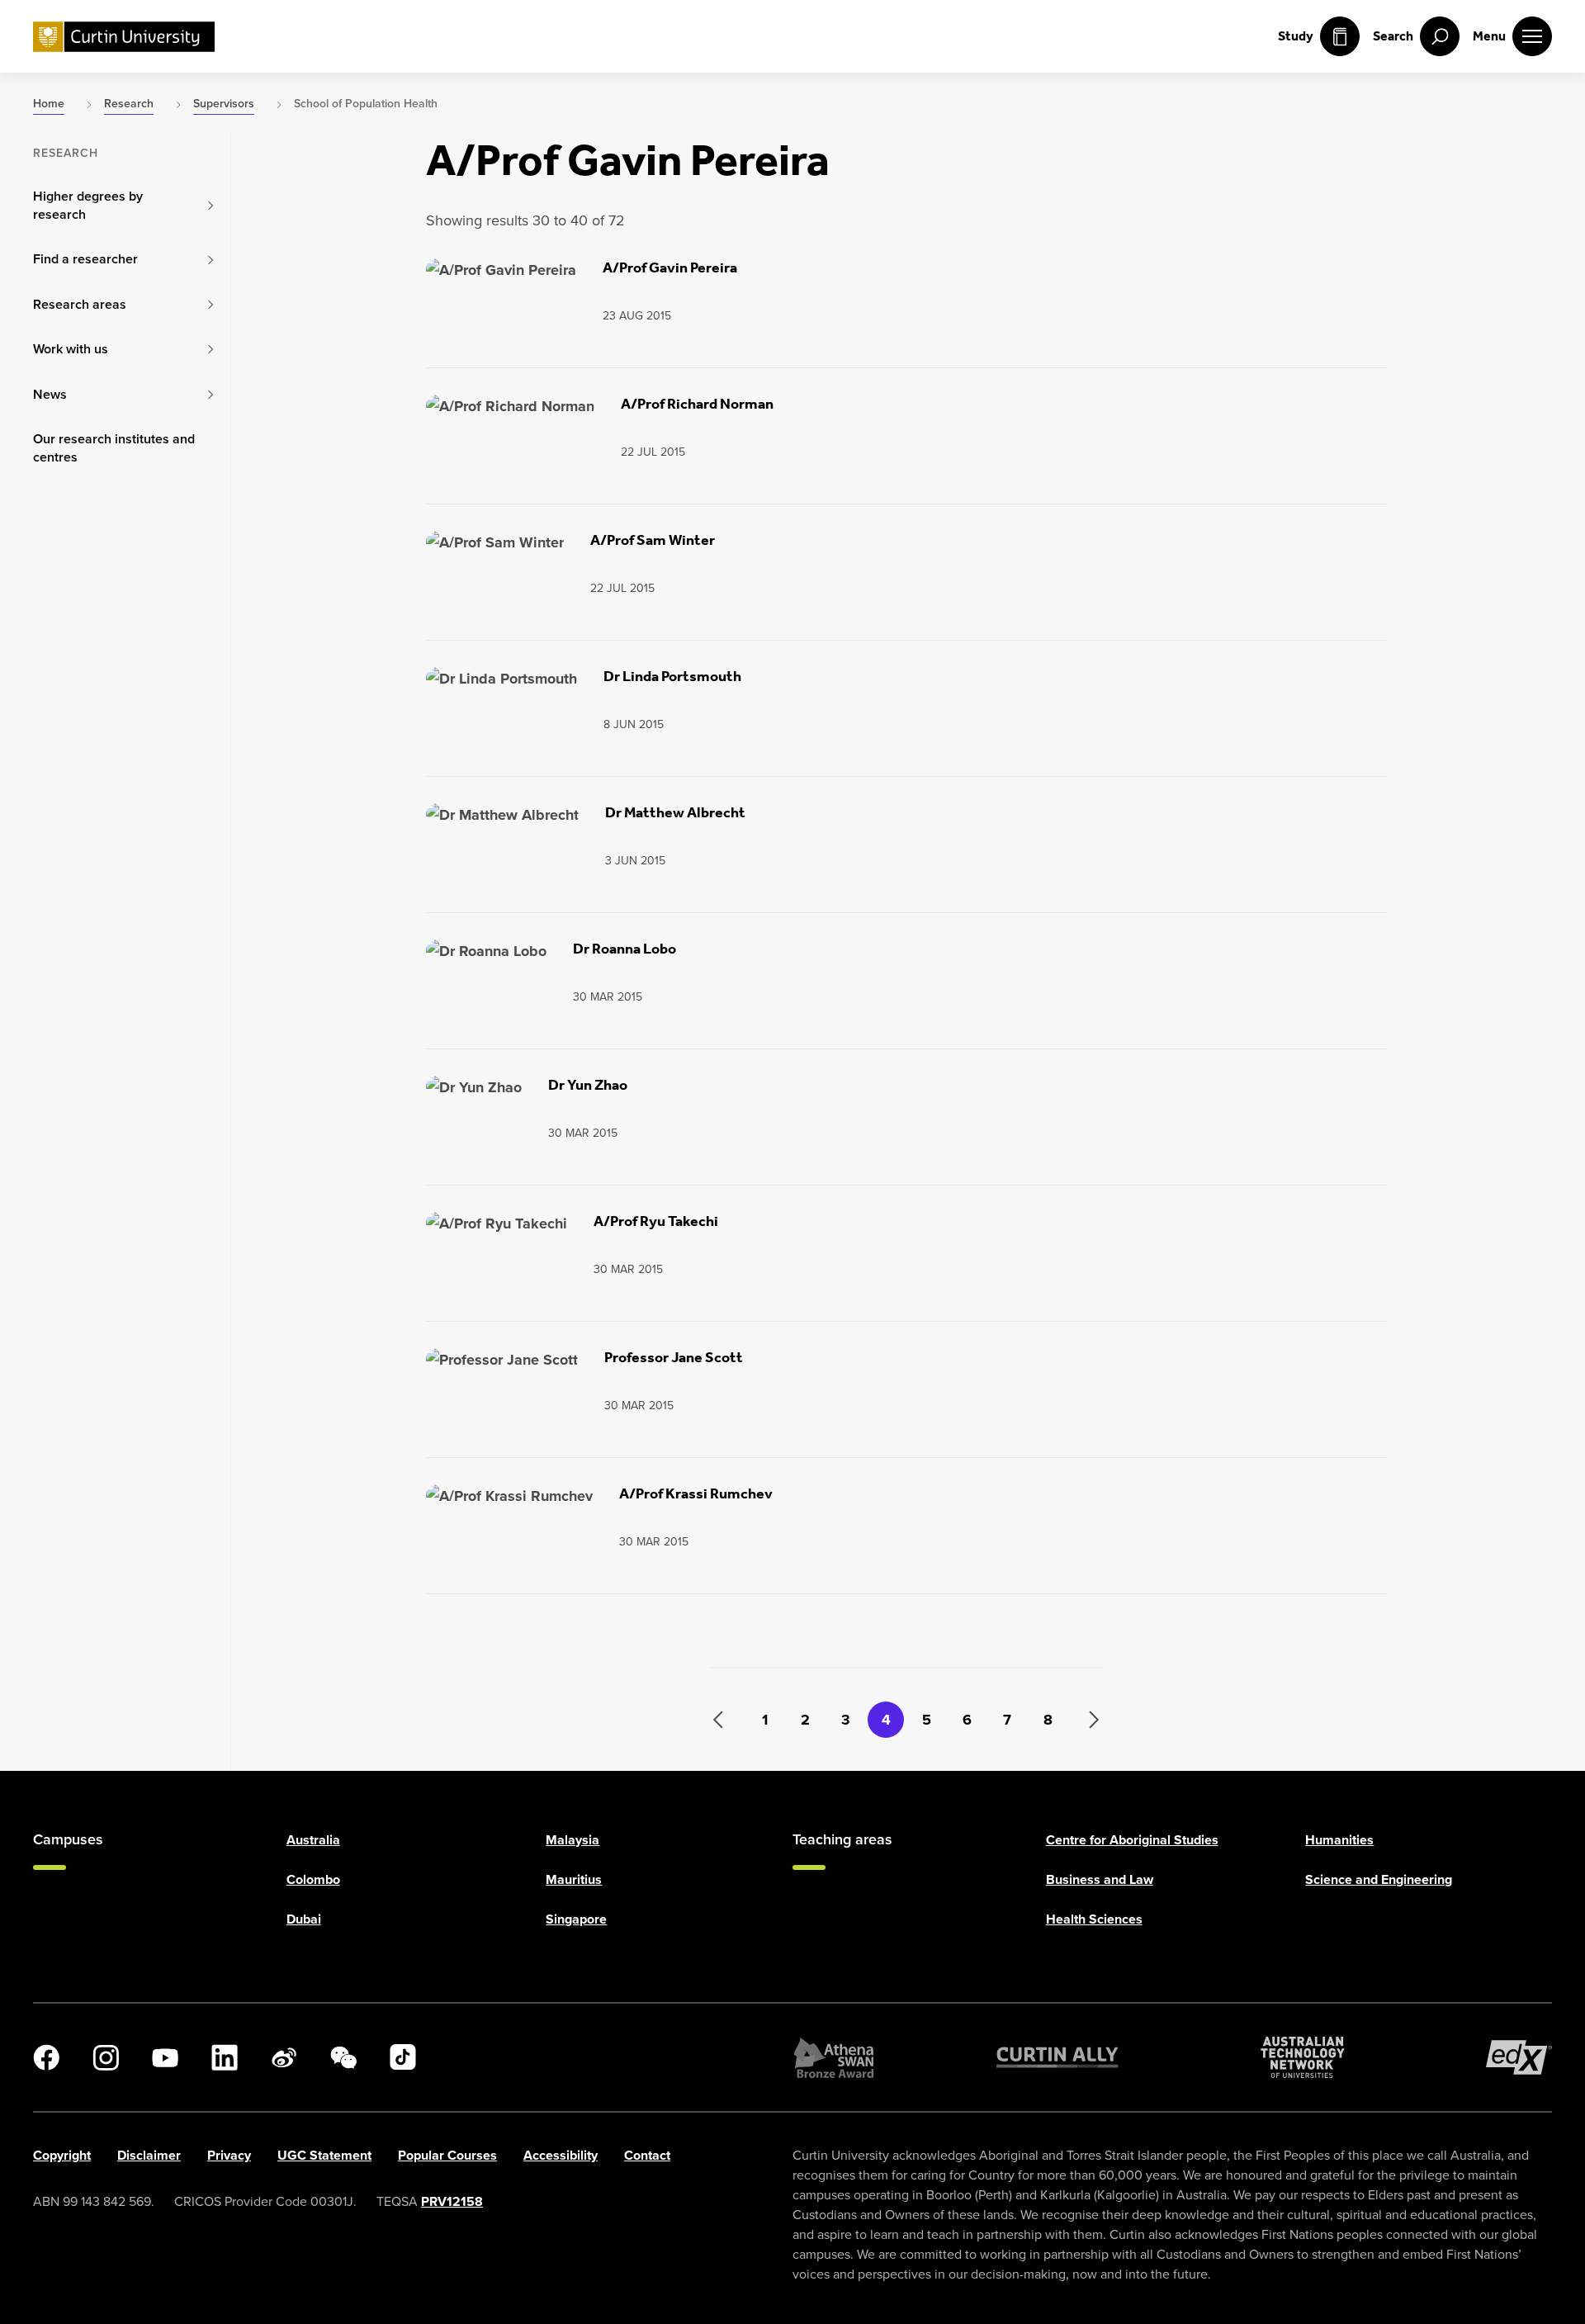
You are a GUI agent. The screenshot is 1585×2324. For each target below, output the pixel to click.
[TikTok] (403, 2057)
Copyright (62, 2155)
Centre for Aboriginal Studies (1132, 1840)
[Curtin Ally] (1057, 2057)
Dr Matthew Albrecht (675, 812)
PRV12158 (452, 2201)
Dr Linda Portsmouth (672, 676)
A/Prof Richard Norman (697, 404)
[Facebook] (46, 2057)
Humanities (1339, 1840)
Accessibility (561, 2155)
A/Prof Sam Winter (653, 540)
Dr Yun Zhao (588, 1085)
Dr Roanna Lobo (625, 949)
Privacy (229, 2155)
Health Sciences (1094, 1919)
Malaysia (572, 1840)
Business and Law (1100, 1879)
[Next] (1084, 1720)
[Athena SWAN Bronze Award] (834, 2057)
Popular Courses (447, 2155)
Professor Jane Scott (674, 1357)
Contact (647, 2155)
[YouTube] (165, 2057)
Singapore (576, 1919)
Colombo (313, 1879)
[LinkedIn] (225, 2057)
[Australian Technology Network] (1303, 2057)
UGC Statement (324, 2155)
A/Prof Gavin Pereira (670, 267)
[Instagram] (106, 2057)
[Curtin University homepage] (124, 37)
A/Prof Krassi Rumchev (696, 1493)
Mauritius (574, 1879)
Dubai (304, 1919)
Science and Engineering (1379, 1879)
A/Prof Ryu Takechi (656, 1221)
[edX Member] (1519, 2057)
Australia (313, 1840)
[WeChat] (343, 2057)
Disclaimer (149, 2155)
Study (1296, 36)
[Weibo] (284, 2057)
